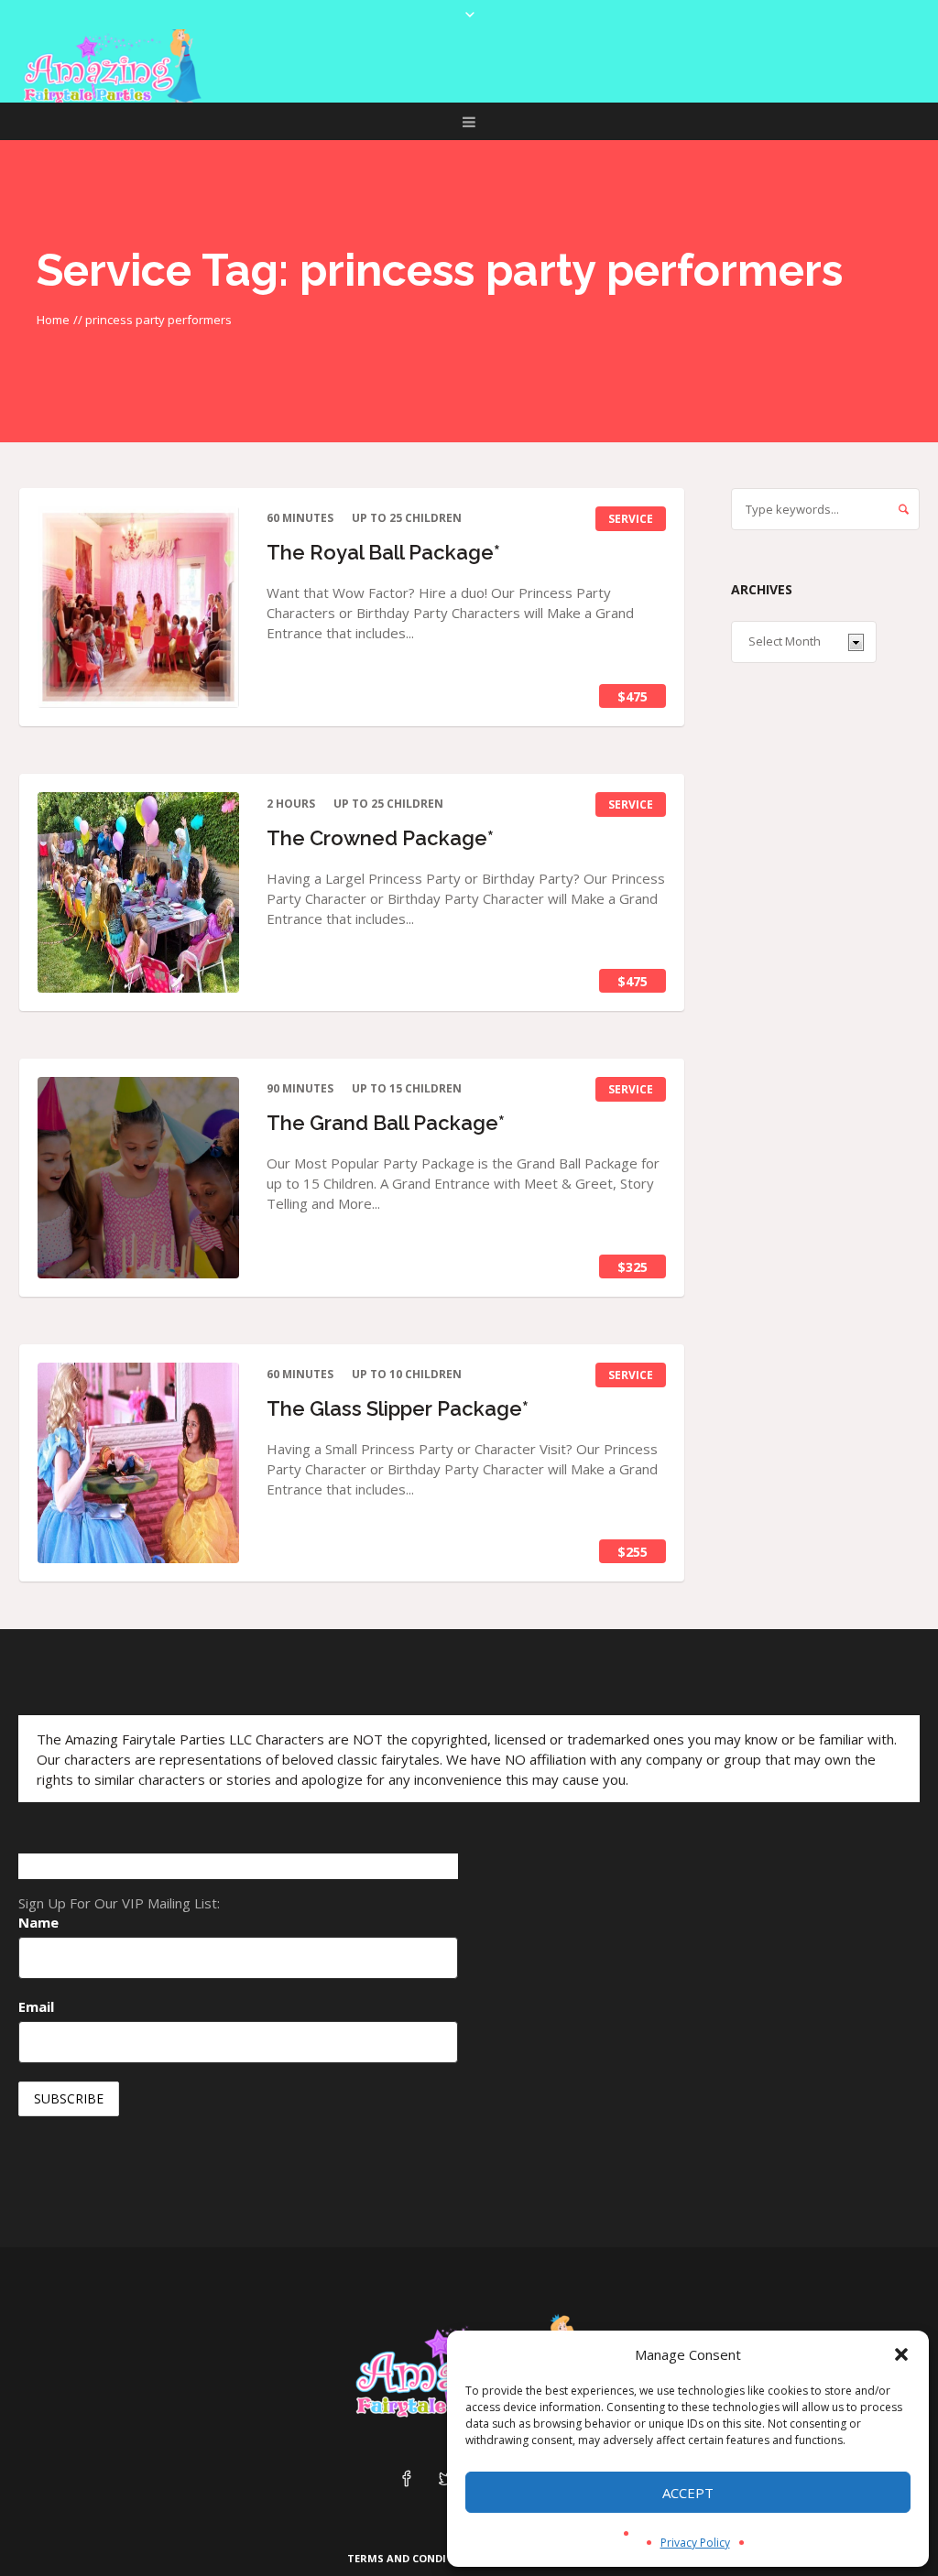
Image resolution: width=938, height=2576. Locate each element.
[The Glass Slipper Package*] (138, 1463)
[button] (901, 2354)
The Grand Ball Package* (386, 1123)
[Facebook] (407, 2480)
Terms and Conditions (414, 2558)
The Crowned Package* (380, 838)
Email (36, 2006)
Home (53, 320)
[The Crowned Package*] (138, 893)
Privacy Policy (695, 2543)
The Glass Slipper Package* (398, 1408)
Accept (688, 2493)
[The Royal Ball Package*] (138, 607)
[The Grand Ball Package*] (138, 1178)
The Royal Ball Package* (383, 552)
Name (38, 1922)
